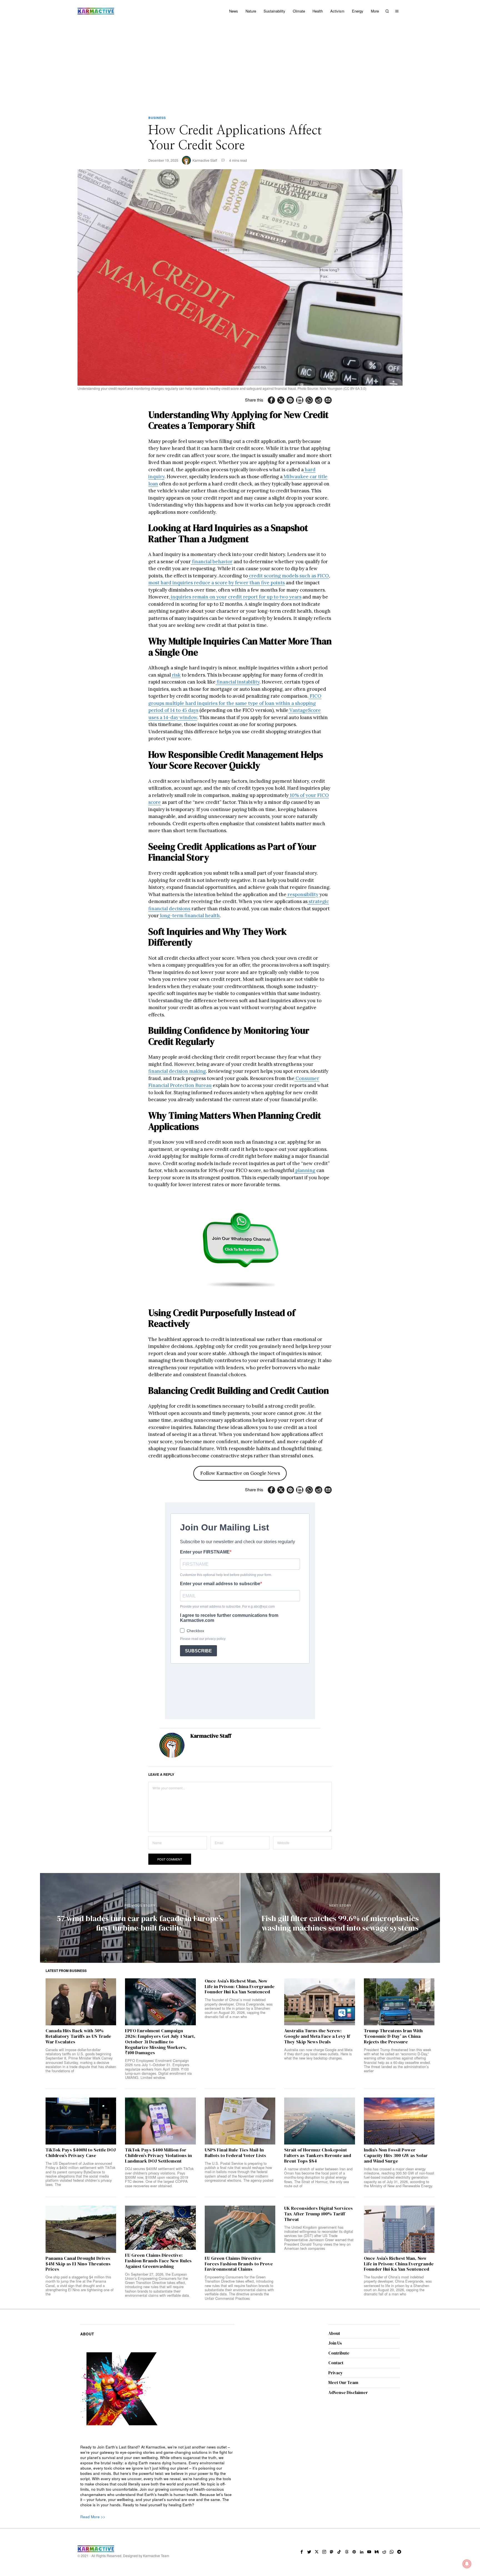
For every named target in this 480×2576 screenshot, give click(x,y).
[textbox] (157, 2476)
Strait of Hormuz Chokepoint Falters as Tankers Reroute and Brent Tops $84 (318, 2155)
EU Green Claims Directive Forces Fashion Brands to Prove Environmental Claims (239, 2264)
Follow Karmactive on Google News (240, 1473)
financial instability (237, 682)
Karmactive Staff (205, 160)
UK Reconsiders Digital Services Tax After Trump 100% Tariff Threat (318, 2214)
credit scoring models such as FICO (288, 576)
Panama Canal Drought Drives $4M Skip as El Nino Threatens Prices (78, 2264)
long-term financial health (189, 916)
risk (176, 675)
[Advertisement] (240, 64)
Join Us (335, 2343)
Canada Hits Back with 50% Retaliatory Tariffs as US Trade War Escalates (78, 2036)
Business (157, 118)
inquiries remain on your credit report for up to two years (236, 597)
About (334, 2333)
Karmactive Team (156, 2556)
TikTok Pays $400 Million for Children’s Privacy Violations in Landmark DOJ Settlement (158, 2155)
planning (305, 1170)
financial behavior (212, 562)
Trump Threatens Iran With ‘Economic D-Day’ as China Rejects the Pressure (393, 2036)
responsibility (302, 894)
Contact (336, 2363)
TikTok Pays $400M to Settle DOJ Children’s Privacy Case (81, 2153)
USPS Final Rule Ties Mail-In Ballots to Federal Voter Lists (235, 2153)
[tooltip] (271, 400)
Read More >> (93, 2517)
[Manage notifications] (467, 2564)
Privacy (336, 2373)
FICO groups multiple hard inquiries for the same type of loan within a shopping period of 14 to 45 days (235, 703)
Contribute (339, 2353)
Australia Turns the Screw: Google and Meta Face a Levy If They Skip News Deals (317, 2036)
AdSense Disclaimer (348, 2392)
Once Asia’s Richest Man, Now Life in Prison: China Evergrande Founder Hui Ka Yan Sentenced (240, 1987)
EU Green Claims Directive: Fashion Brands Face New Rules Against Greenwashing (158, 2261)
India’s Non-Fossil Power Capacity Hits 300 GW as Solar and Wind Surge (396, 2155)
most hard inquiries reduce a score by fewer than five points (217, 583)
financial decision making (177, 1071)
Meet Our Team (343, 2382)
